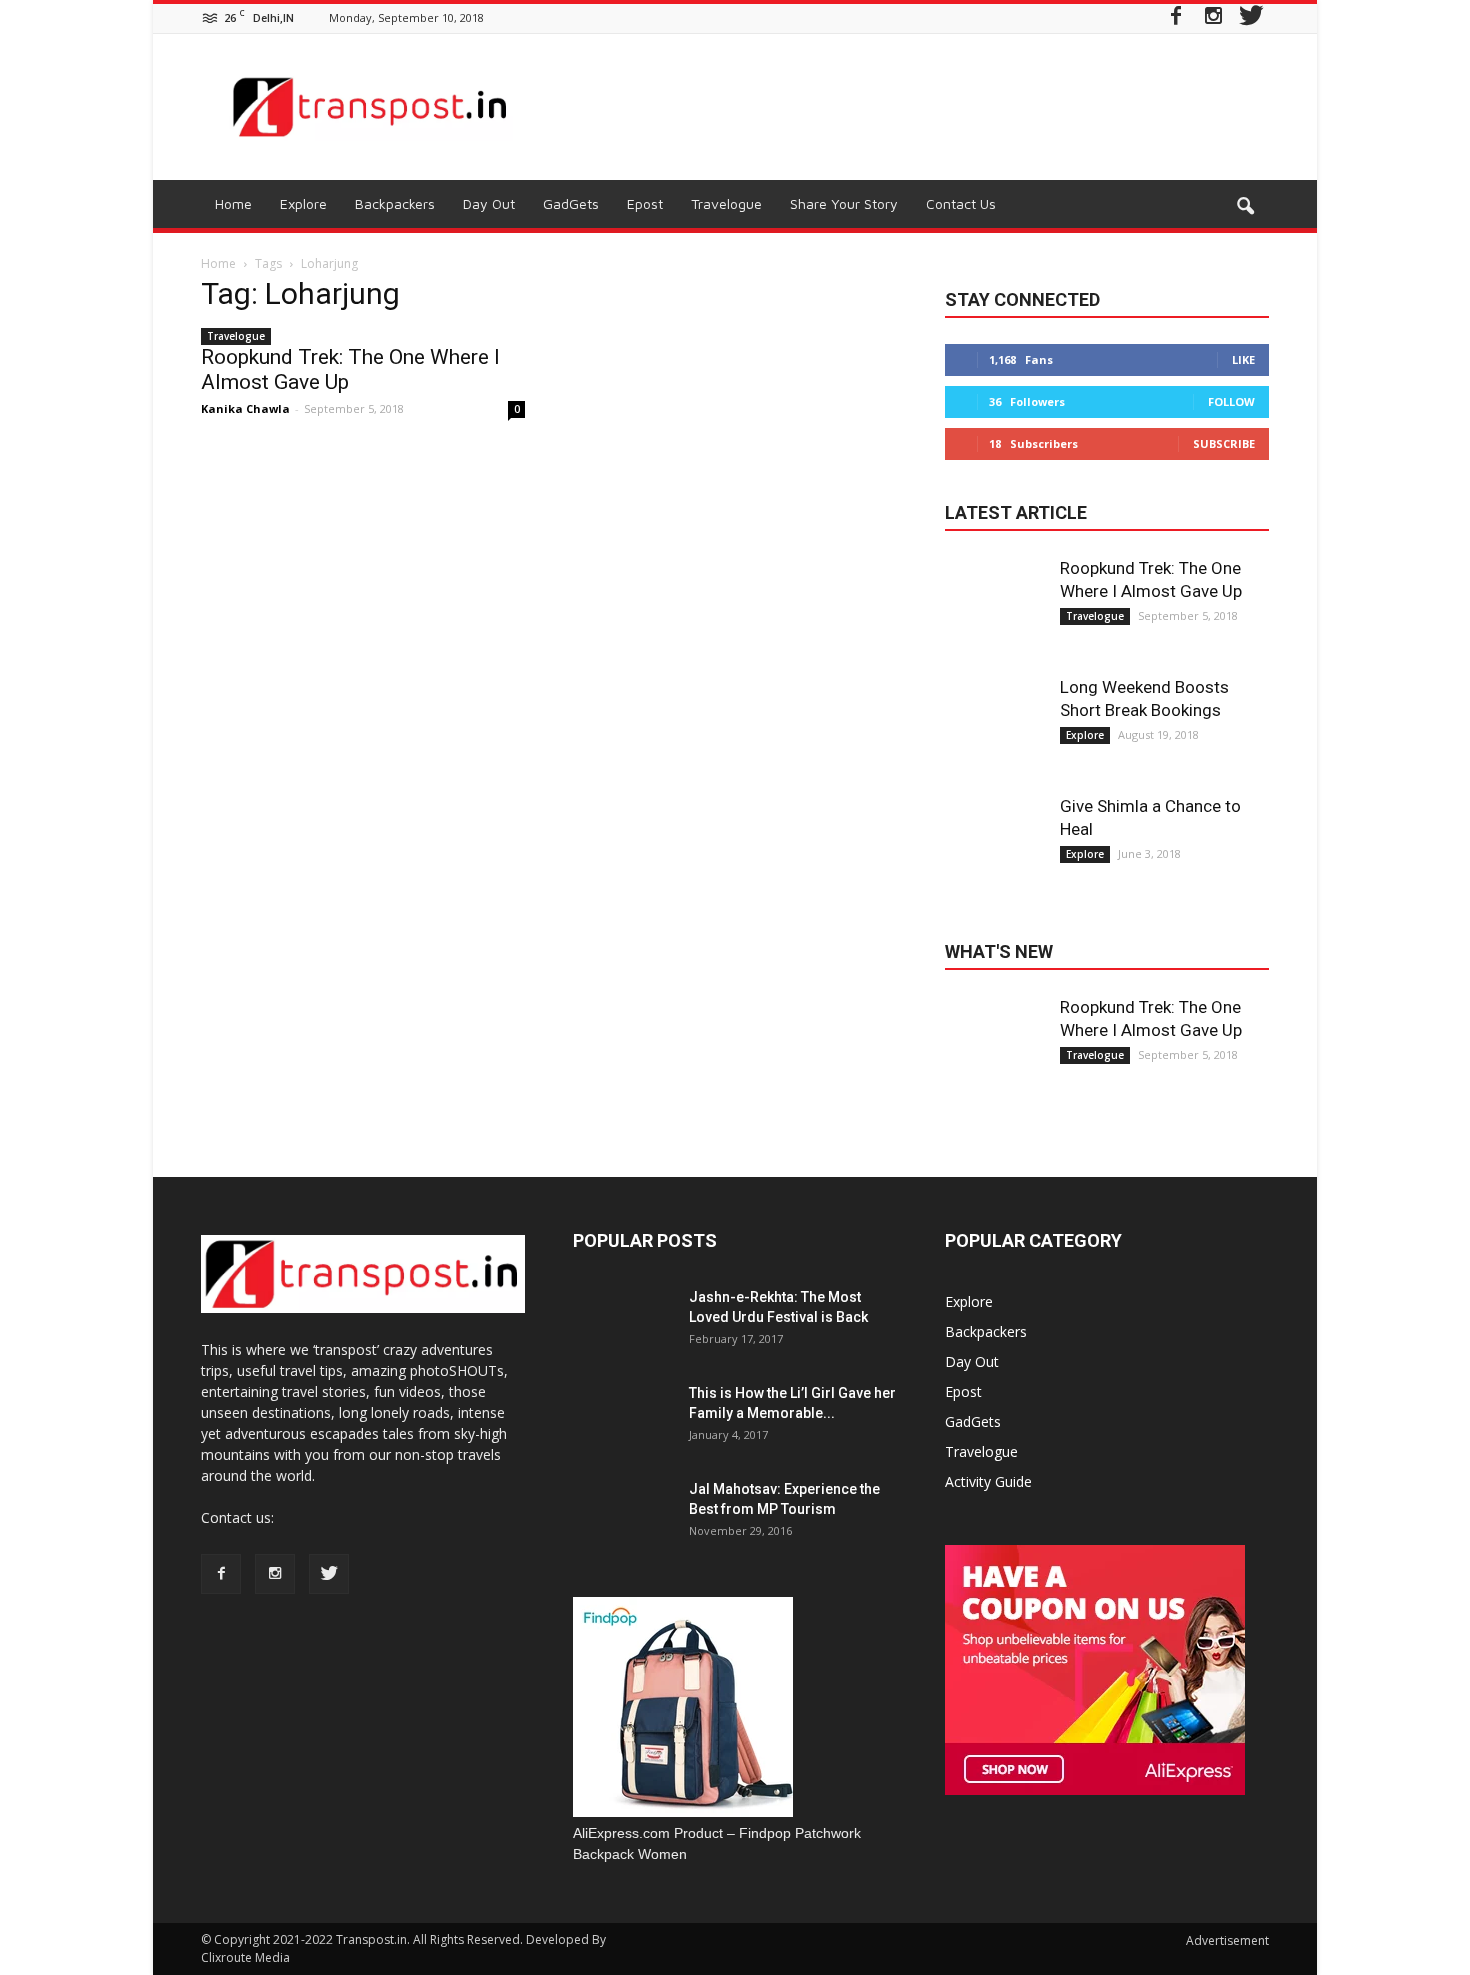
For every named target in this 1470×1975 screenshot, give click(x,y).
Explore (303, 203)
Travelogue (726, 203)
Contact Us (961, 203)
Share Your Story (844, 203)
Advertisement (1227, 1940)
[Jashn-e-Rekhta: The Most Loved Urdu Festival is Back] (623, 1337)
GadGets (571, 203)
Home (233, 203)
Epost (645, 203)
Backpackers (395, 203)
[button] (1245, 207)
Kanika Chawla (245, 408)
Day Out (489, 203)
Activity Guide (988, 1481)
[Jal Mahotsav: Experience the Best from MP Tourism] (623, 1529)
